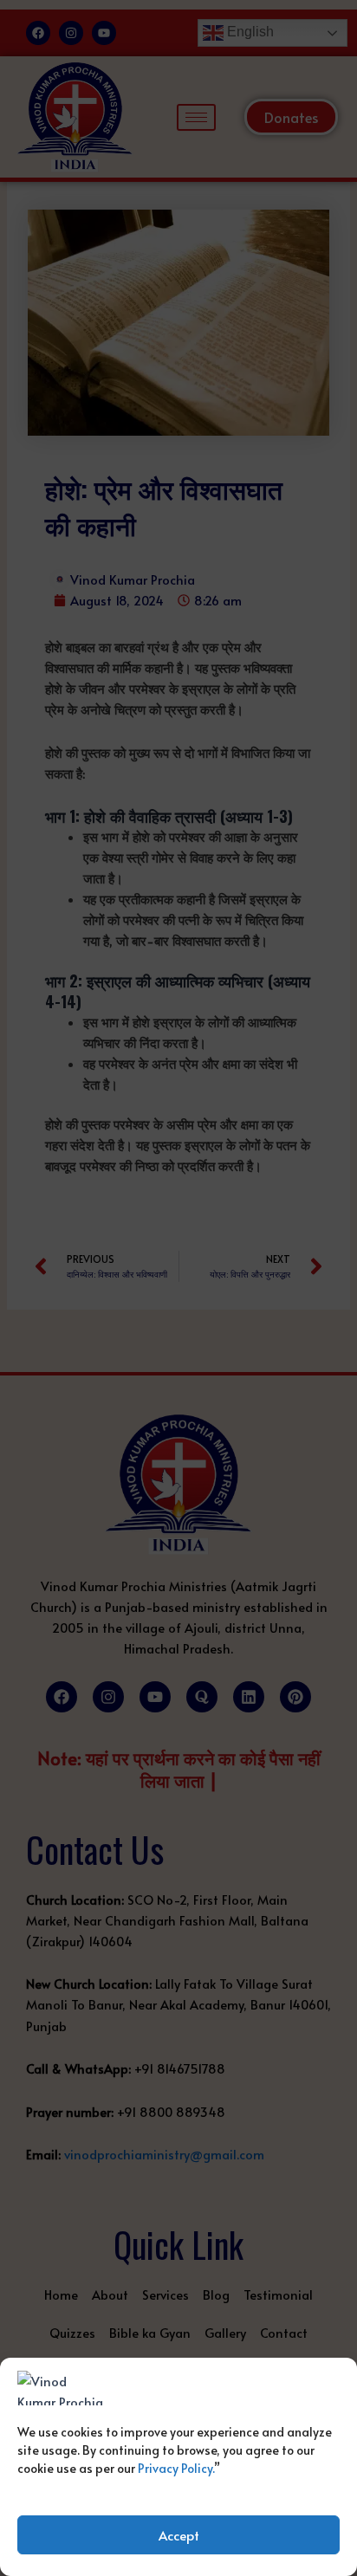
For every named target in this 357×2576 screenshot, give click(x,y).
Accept (179, 2535)
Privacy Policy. (176, 2468)
